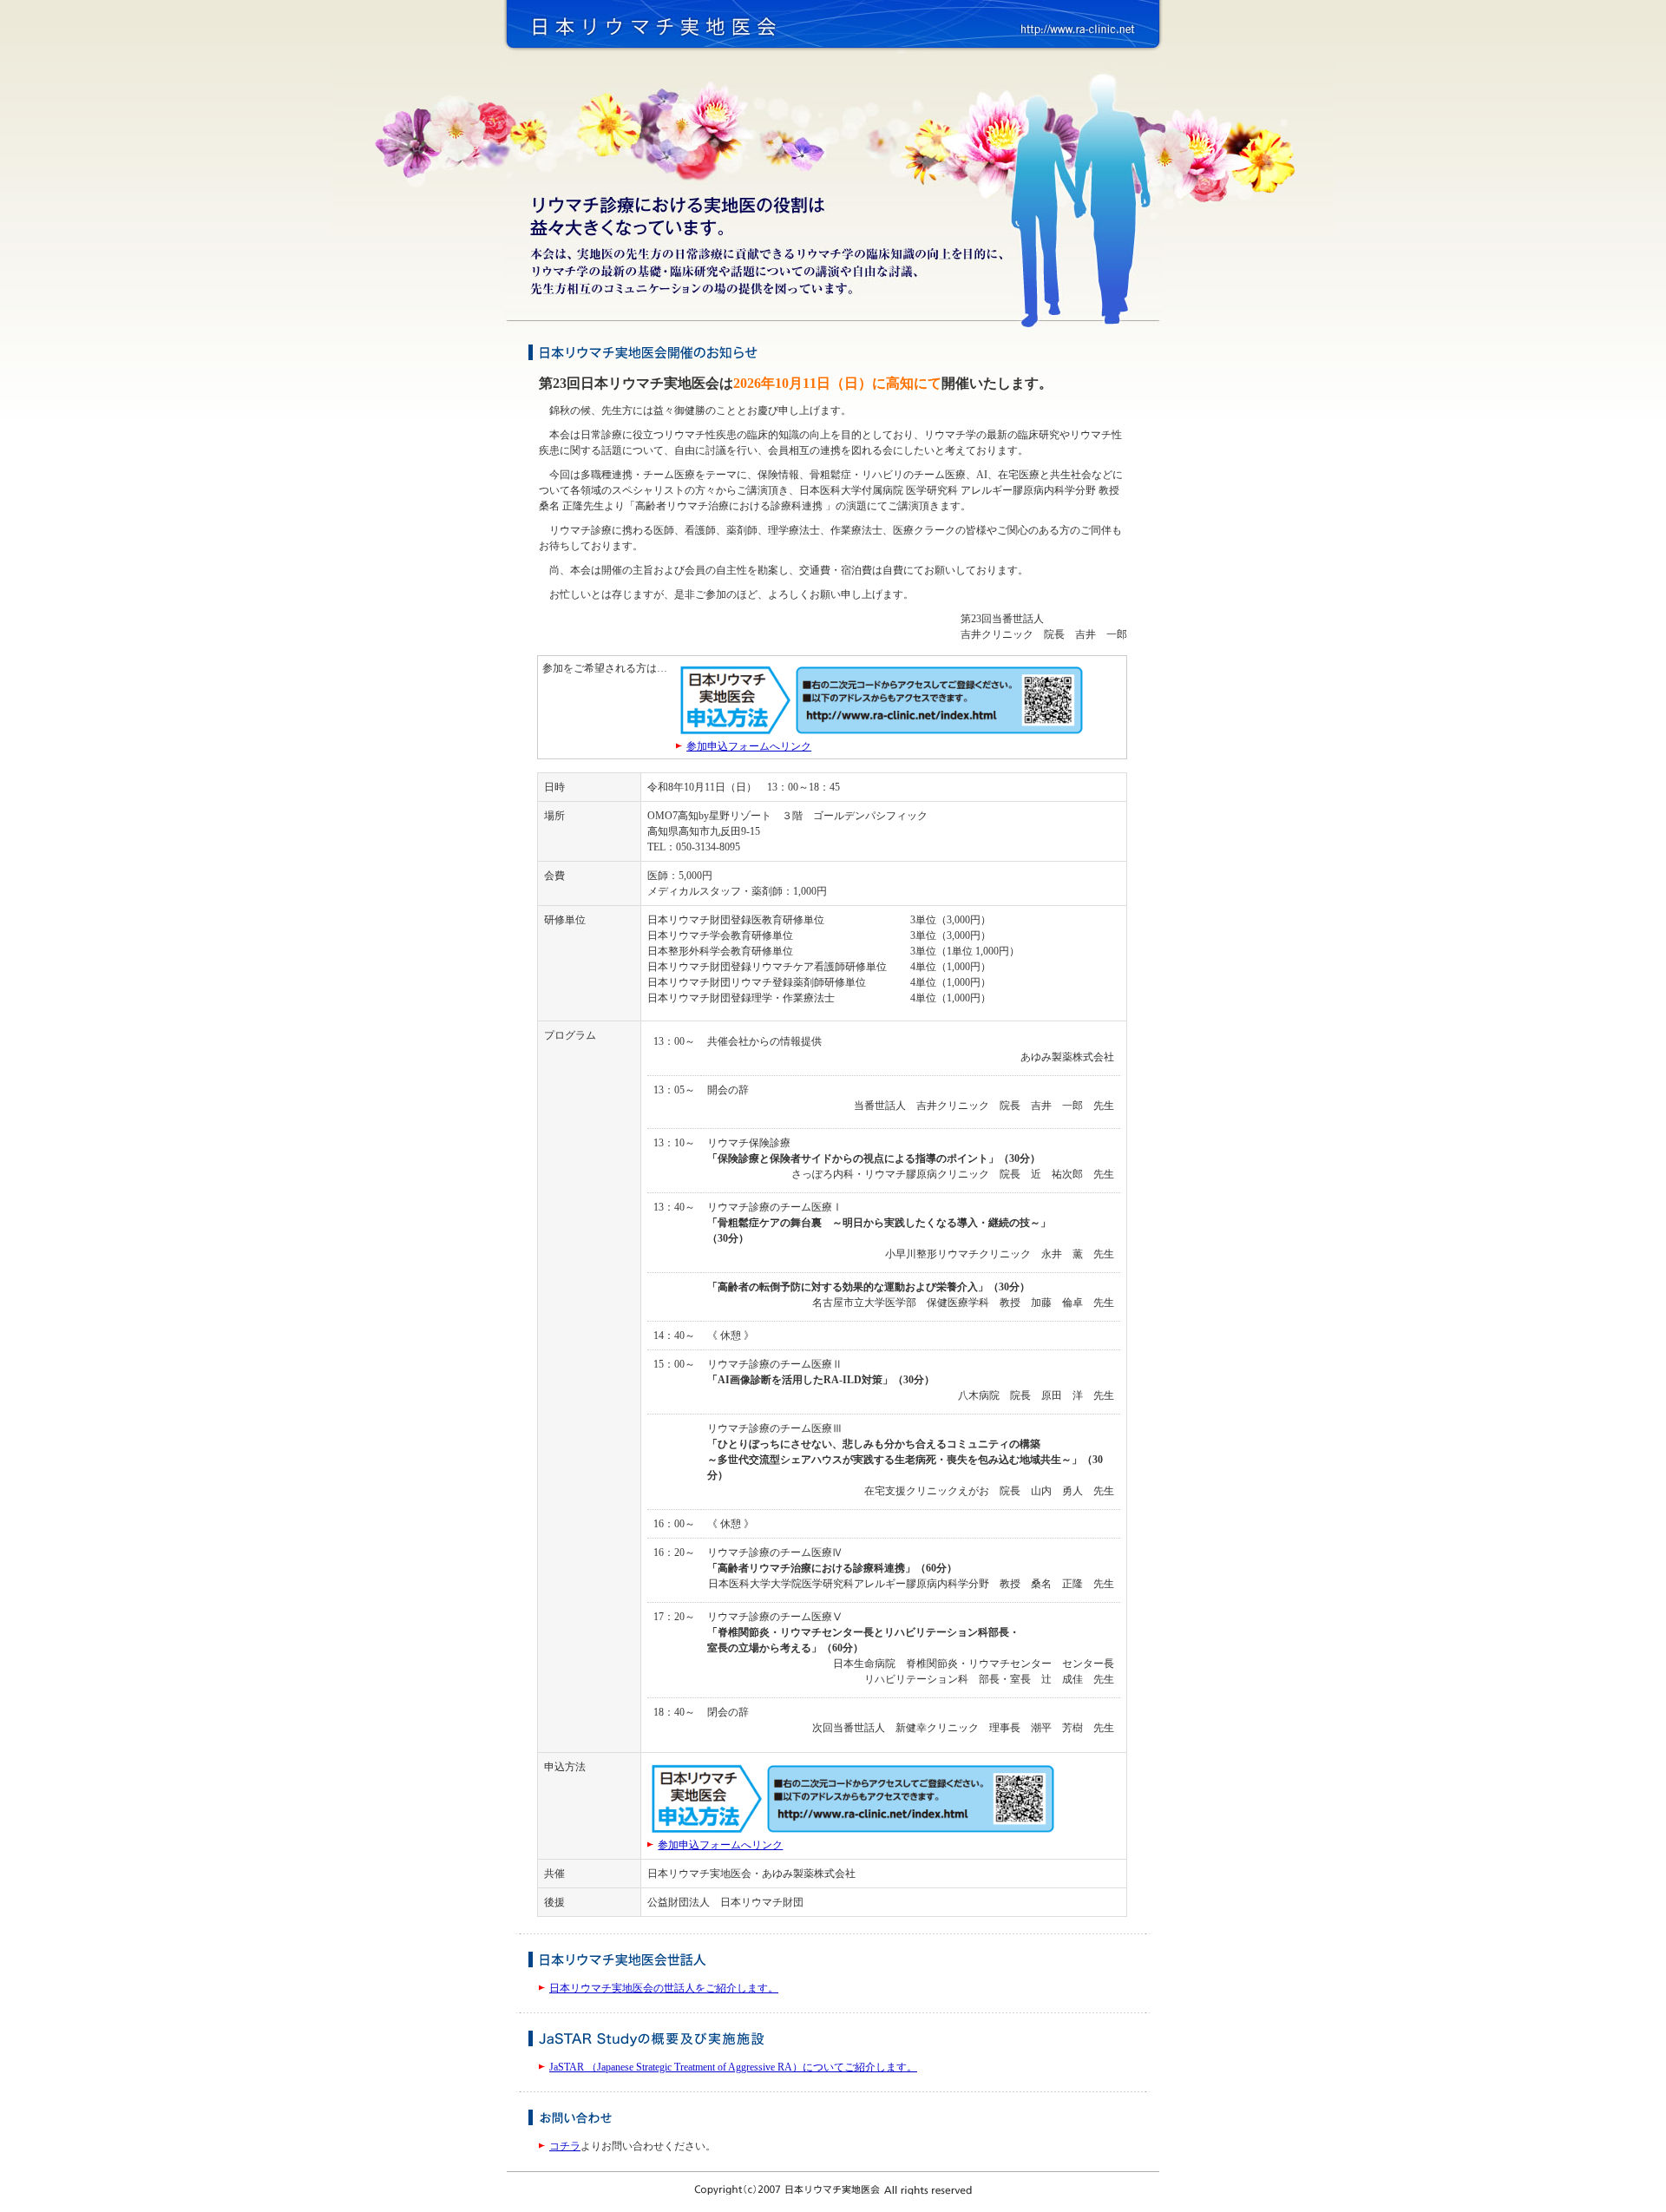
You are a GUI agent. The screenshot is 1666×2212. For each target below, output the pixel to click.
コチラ (565, 2146)
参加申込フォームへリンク (749, 746)
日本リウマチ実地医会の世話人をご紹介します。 (664, 1988)
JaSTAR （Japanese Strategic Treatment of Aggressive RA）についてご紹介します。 (733, 2067)
